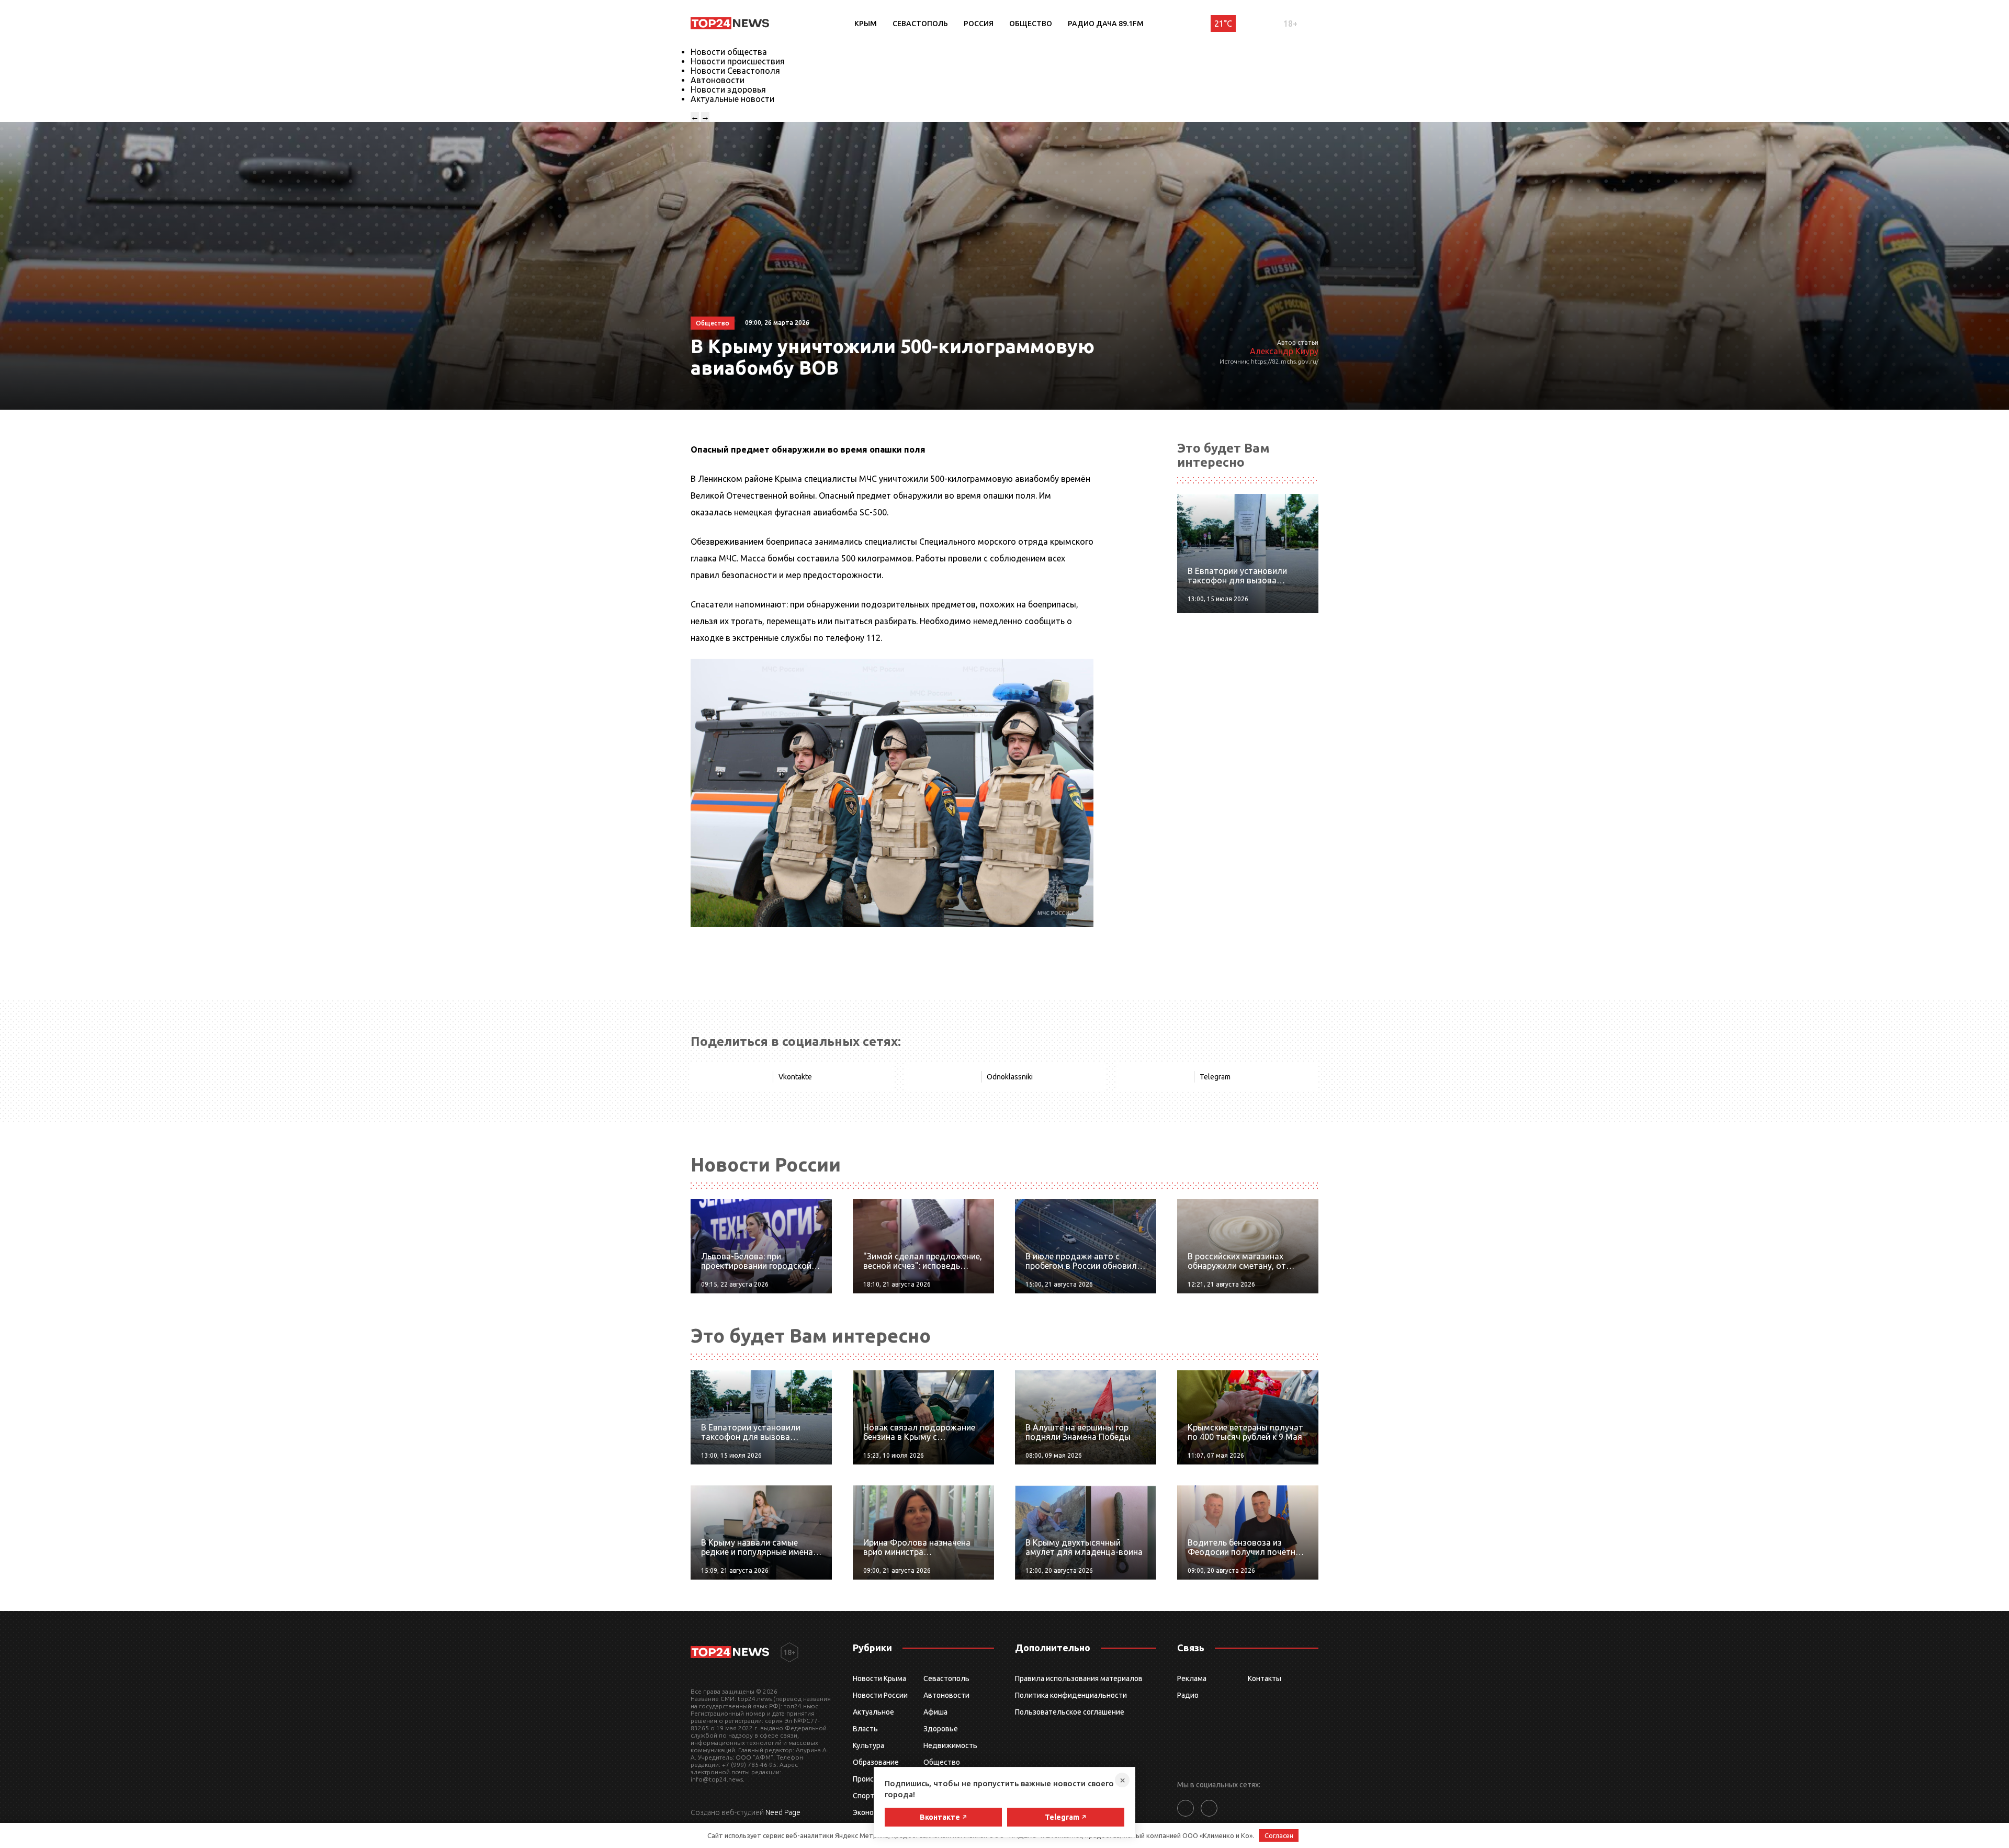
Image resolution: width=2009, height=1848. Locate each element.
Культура (868, 1745)
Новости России (880, 1695)
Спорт (864, 1796)
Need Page (783, 1812)
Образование (876, 1762)
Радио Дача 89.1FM (1106, 24)
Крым (866, 24)
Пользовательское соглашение (1070, 1712)
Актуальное (873, 1712)
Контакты (1265, 1678)
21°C (1223, 24)
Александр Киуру (1284, 351)
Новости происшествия (738, 61)
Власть (865, 1729)
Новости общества (729, 52)
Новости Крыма (879, 1678)
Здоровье (941, 1729)
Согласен (1279, 1835)
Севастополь (920, 24)
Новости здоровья (728, 89)
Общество (1031, 24)
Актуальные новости (732, 99)
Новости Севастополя (735, 71)
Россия (979, 24)
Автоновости (718, 80)
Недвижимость (950, 1745)
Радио (1188, 1695)
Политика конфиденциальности (1071, 1695)
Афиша (935, 1712)
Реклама (1192, 1678)
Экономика (872, 1812)
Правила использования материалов (1079, 1678)
